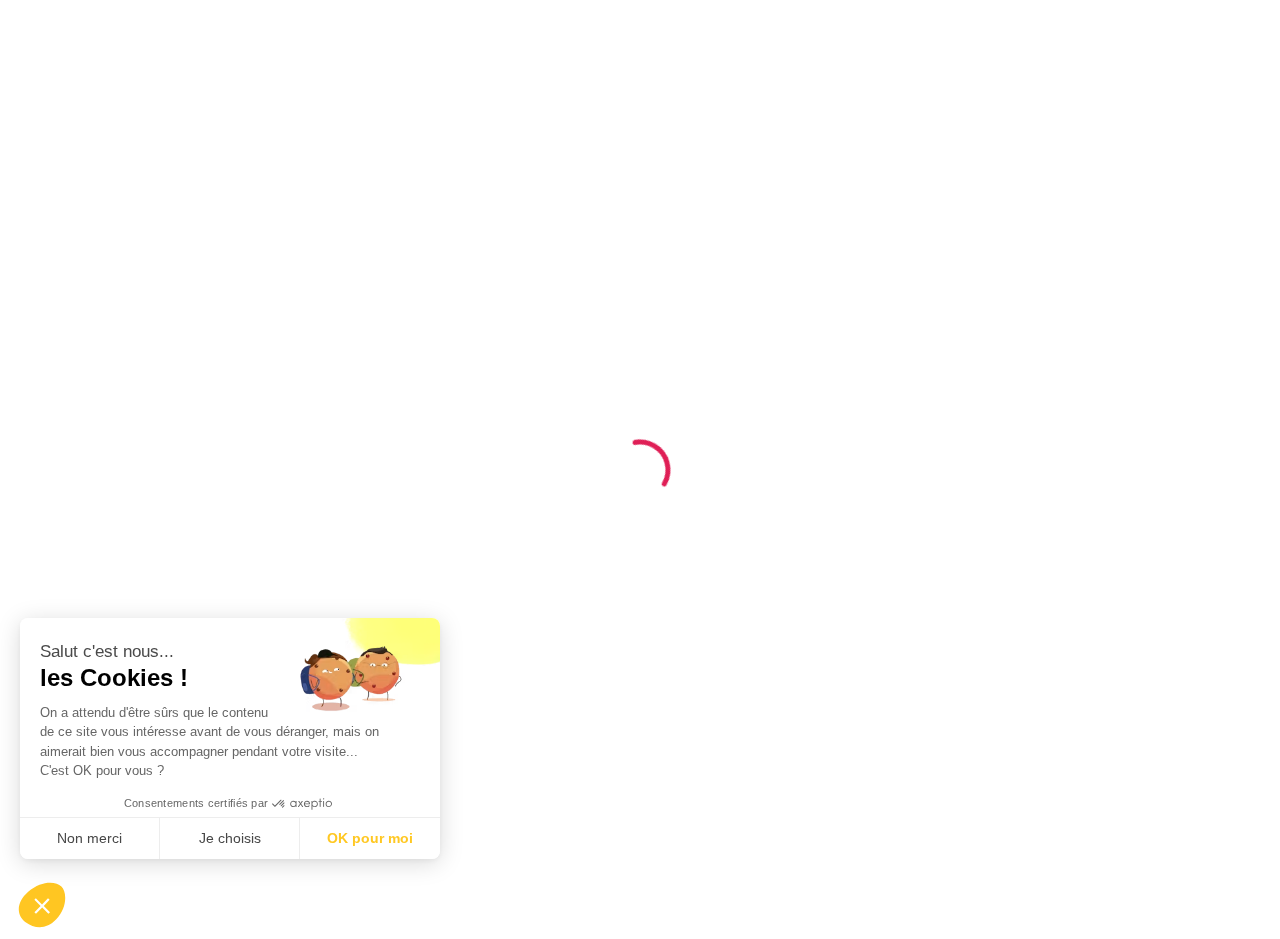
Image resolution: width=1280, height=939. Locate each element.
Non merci (89, 838)
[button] (42, 905)
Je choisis (230, 838)
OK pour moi (370, 838)
